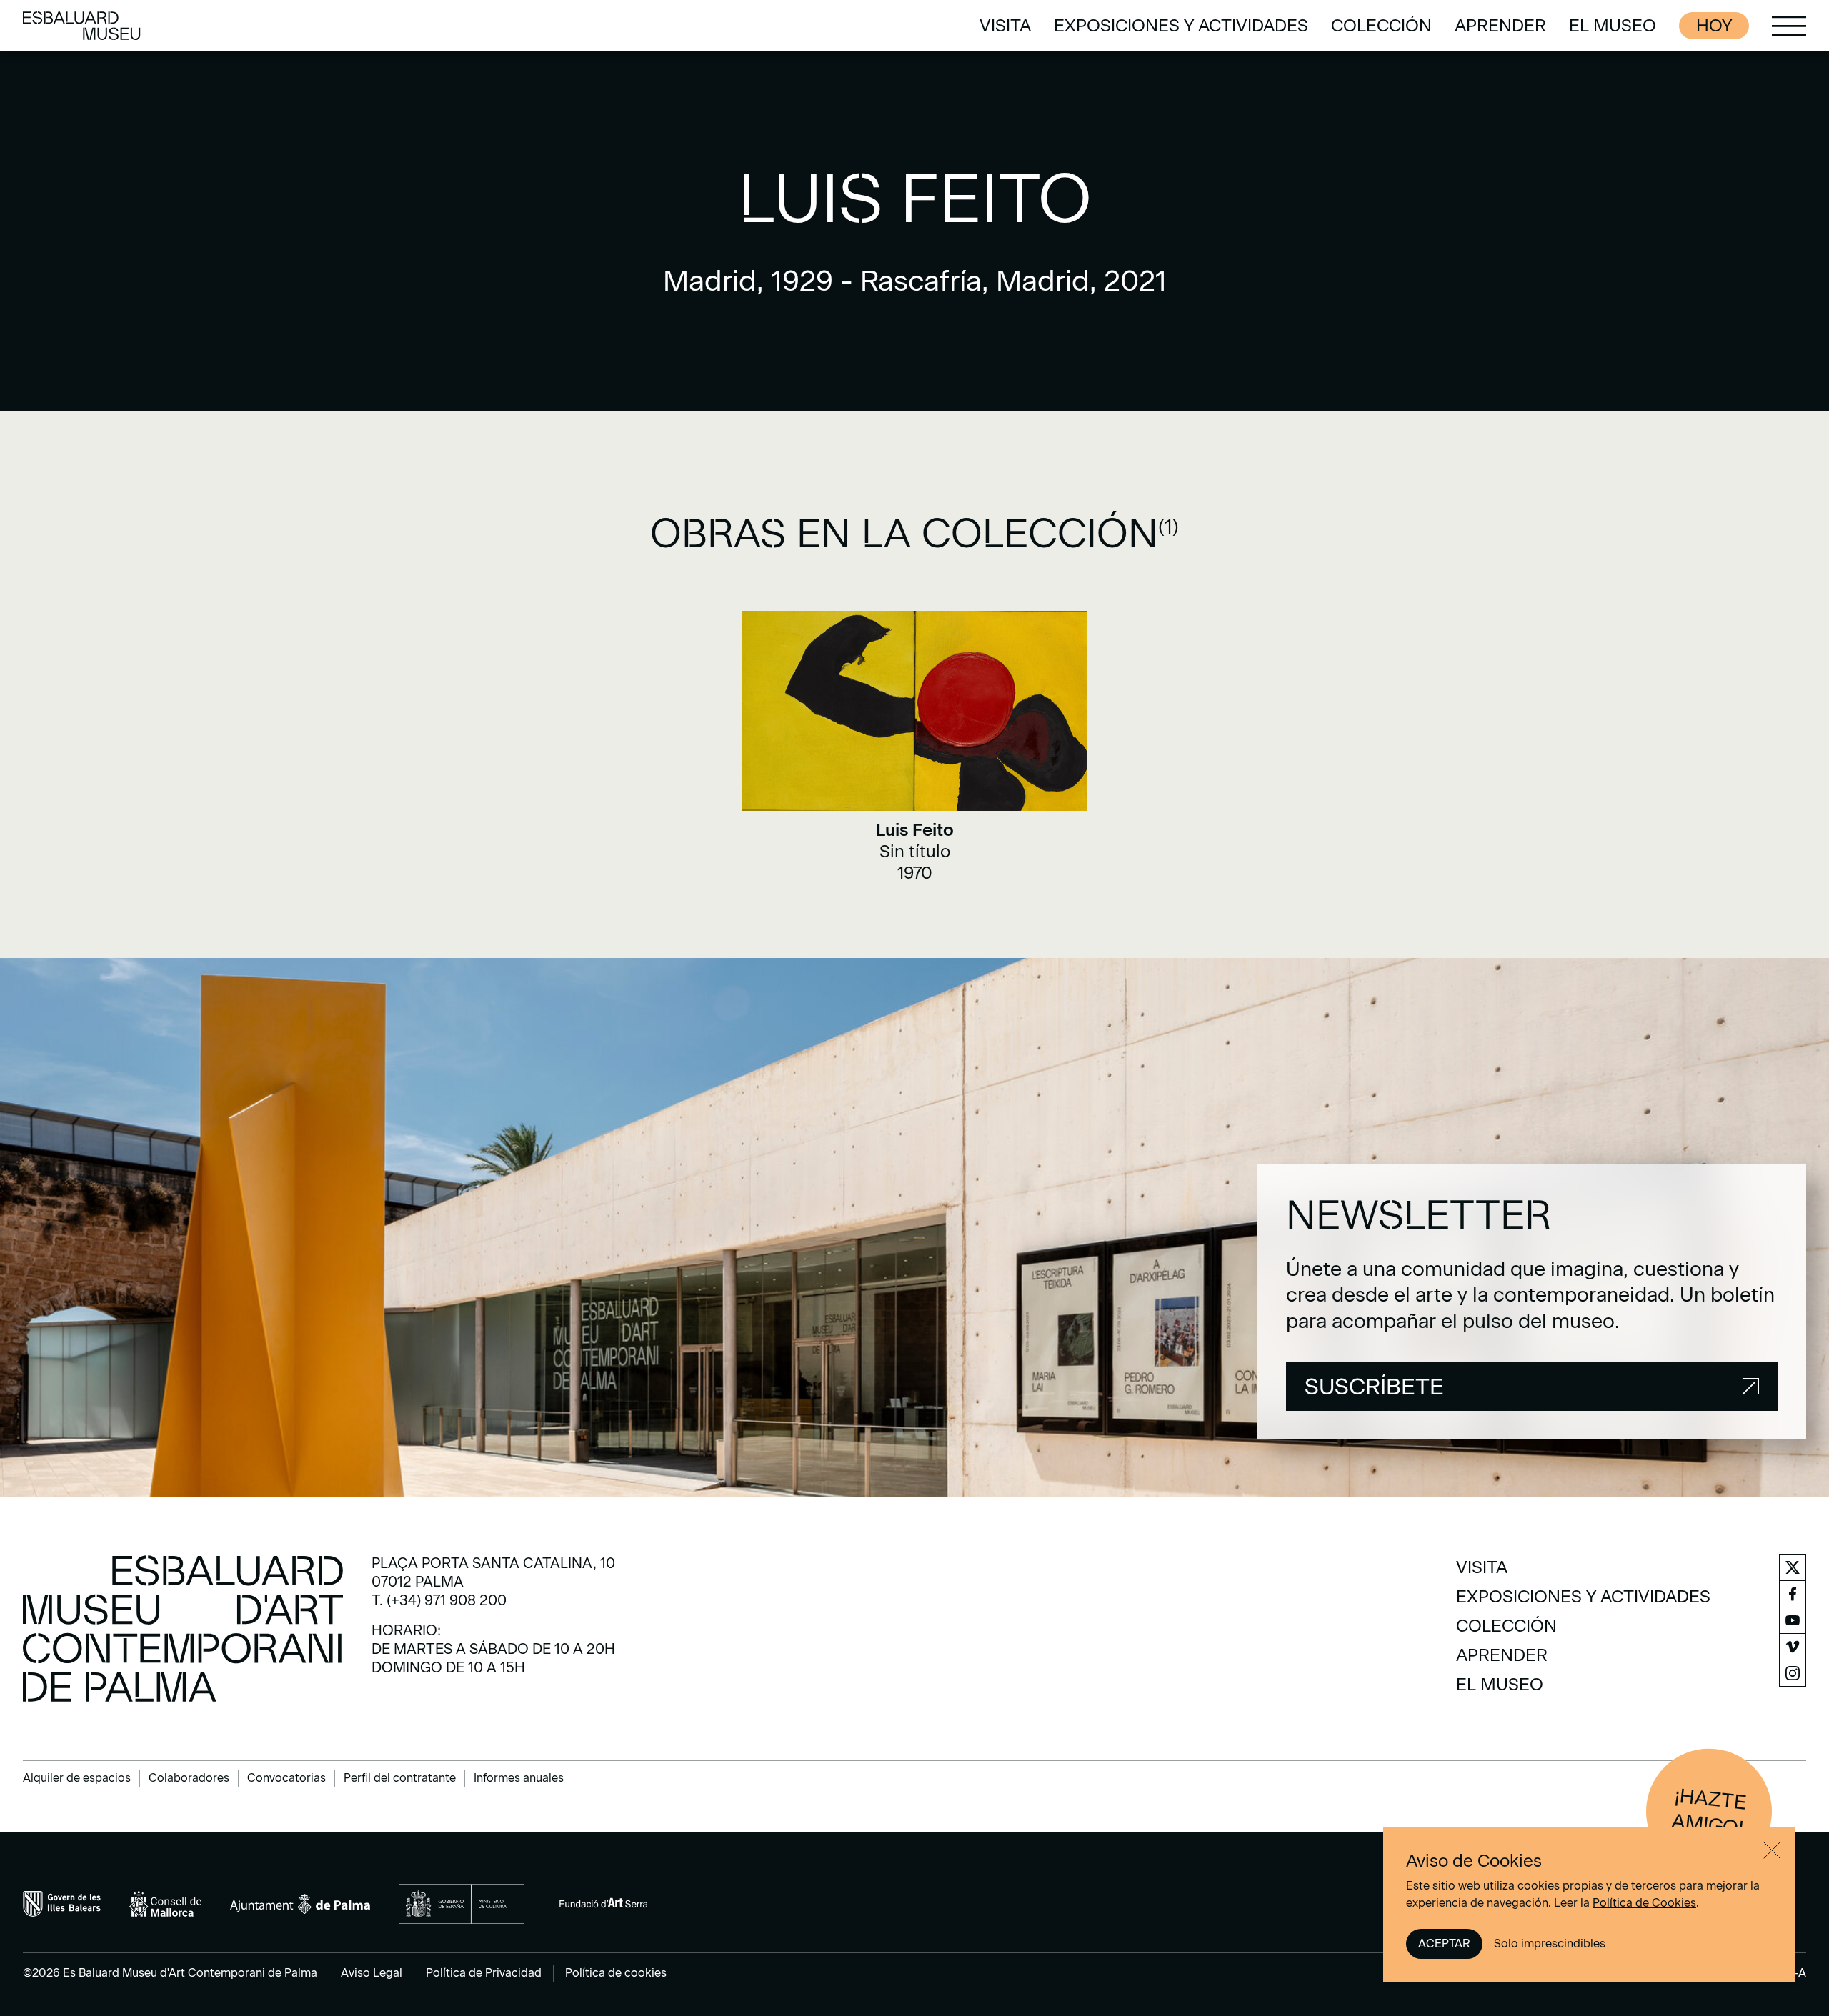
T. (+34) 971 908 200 (439, 1600)
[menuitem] (1005, 26)
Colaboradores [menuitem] (189, 1778)
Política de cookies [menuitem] (616, 1973)
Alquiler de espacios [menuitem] (77, 1778)
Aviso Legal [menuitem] (372, 1973)
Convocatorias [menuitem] (286, 1778)
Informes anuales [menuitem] (519, 1778)
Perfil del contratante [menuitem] (400, 1778)
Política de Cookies (1644, 1903)
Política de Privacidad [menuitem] (484, 1973)
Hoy (1714, 25)
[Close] (1772, 1850)
